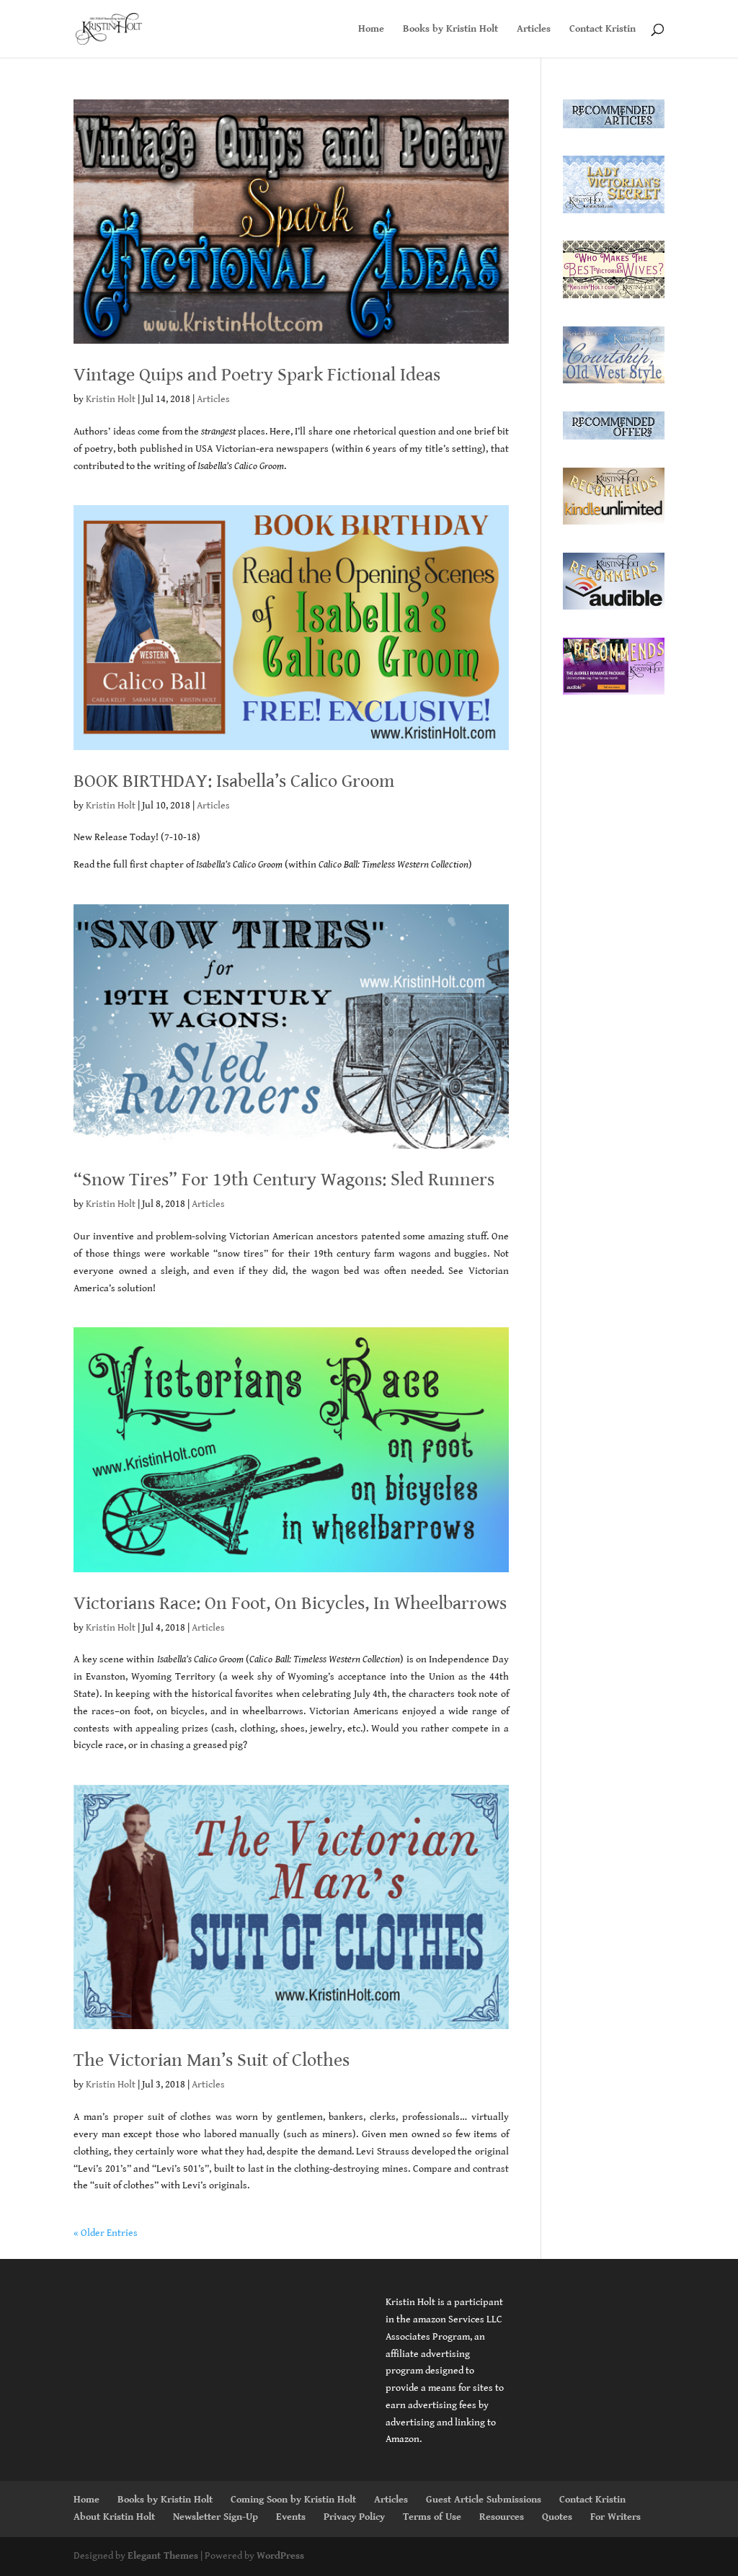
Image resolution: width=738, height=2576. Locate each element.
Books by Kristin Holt (450, 29)
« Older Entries (106, 2233)
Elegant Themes (163, 2556)
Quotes (557, 2517)
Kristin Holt (111, 399)
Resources (502, 2517)
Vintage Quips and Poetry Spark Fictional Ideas (257, 375)
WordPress (280, 2556)
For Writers (615, 2517)
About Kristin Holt (114, 2517)
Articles (534, 29)
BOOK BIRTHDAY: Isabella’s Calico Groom (234, 781)
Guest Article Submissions (484, 2500)
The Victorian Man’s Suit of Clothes (212, 2060)
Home (371, 29)
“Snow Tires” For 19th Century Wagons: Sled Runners (284, 1180)
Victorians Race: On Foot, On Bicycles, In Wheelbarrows (290, 1603)
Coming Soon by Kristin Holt (293, 2500)
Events (291, 2517)
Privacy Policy (354, 2517)
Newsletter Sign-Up (215, 2517)
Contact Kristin (603, 29)
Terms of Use (432, 2517)
